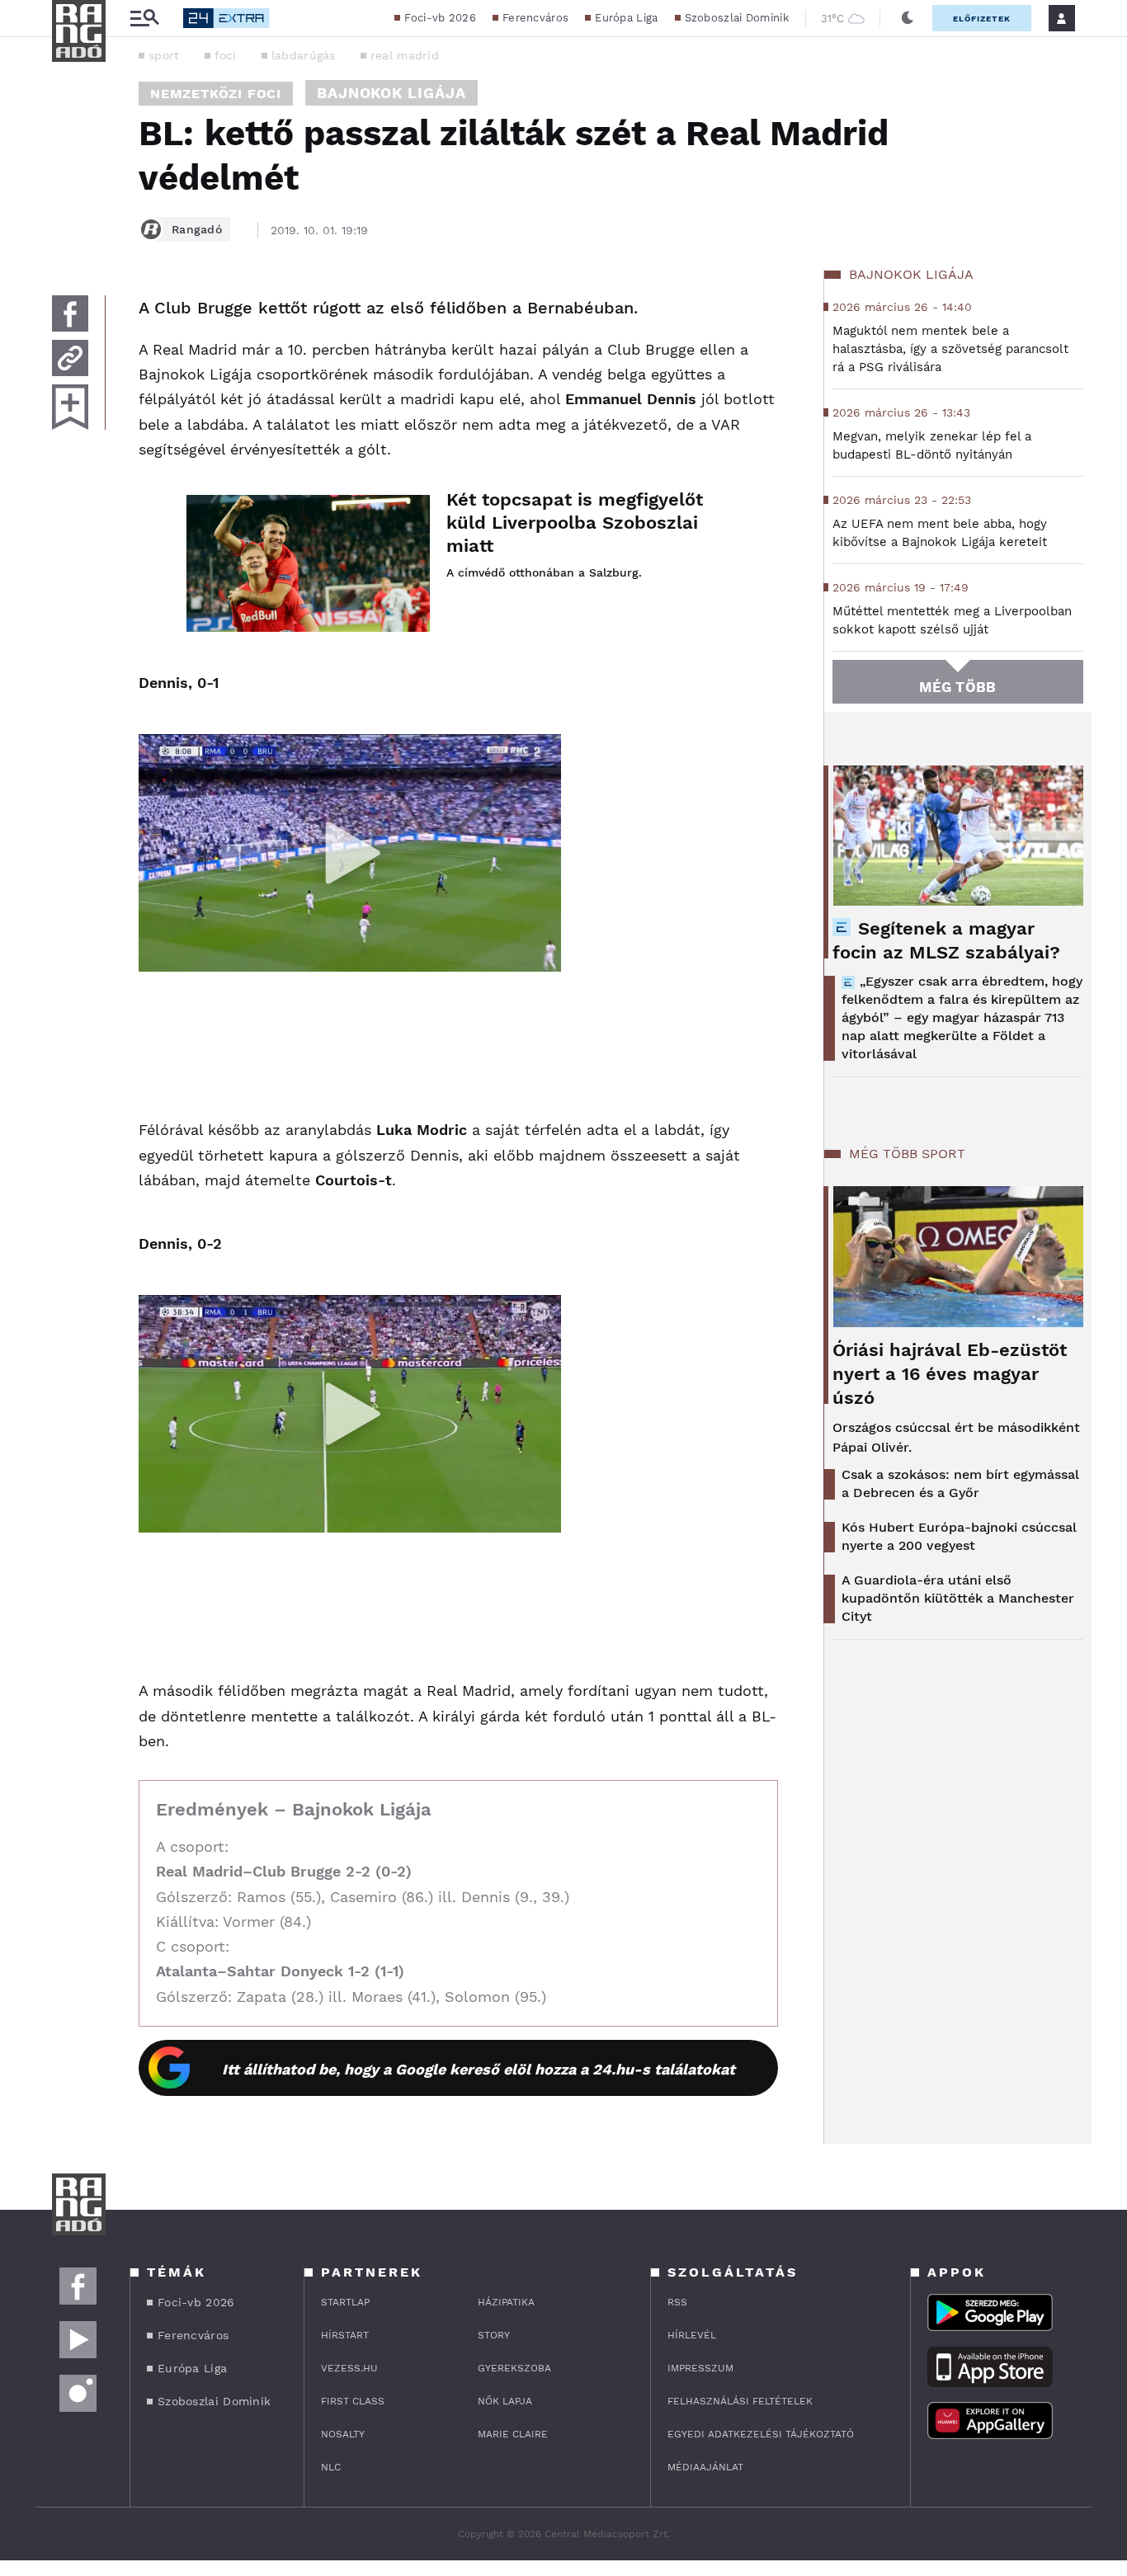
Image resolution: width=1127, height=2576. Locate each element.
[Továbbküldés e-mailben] (70, 358)
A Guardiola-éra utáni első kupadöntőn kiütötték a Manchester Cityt (958, 1598)
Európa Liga (626, 18)
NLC (331, 2467)
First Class (353, 2401)
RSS (677, 2302)
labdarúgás (304, 55)
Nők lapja (505, 2401)
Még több (957, 687)
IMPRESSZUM (700, 2368)
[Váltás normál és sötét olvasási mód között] (908, 18)
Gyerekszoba (514, 2368)
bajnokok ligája (391, 93)
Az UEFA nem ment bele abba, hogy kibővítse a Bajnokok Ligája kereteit (940, 533)
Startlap (345, 2302)
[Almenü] (144, 19)
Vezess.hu (349, 2368)
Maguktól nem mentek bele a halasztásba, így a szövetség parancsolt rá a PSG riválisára (950, 349)
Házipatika (506, 2302)
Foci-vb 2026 (440, 18)
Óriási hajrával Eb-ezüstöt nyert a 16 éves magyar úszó (950, 1374)
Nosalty (343, 2434)
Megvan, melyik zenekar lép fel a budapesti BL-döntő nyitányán (932, 445)
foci (226, 55)
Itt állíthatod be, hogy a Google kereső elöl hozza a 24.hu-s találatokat (479, 2069)
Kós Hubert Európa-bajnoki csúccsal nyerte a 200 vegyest (959, 1536)
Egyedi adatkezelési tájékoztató (761, 2434)
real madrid (405, 55)
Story (494, 2335)
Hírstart (345, 2335)
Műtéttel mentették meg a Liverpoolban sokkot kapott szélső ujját (952, 620)
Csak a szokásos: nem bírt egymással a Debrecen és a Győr (960, 1483)
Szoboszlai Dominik (737, 18)
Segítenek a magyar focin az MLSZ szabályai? (946, 940)
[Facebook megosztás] (70, 313)
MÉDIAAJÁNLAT (705, 2467)
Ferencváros (535, 18)
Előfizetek (982, 19)
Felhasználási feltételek (740, 2401)
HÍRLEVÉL (692, 2335)
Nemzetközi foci (216, 94)
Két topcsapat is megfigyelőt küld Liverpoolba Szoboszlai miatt (575, 523)
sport (164, 55)
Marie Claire (513, 2434)
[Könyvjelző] (70, 407)
